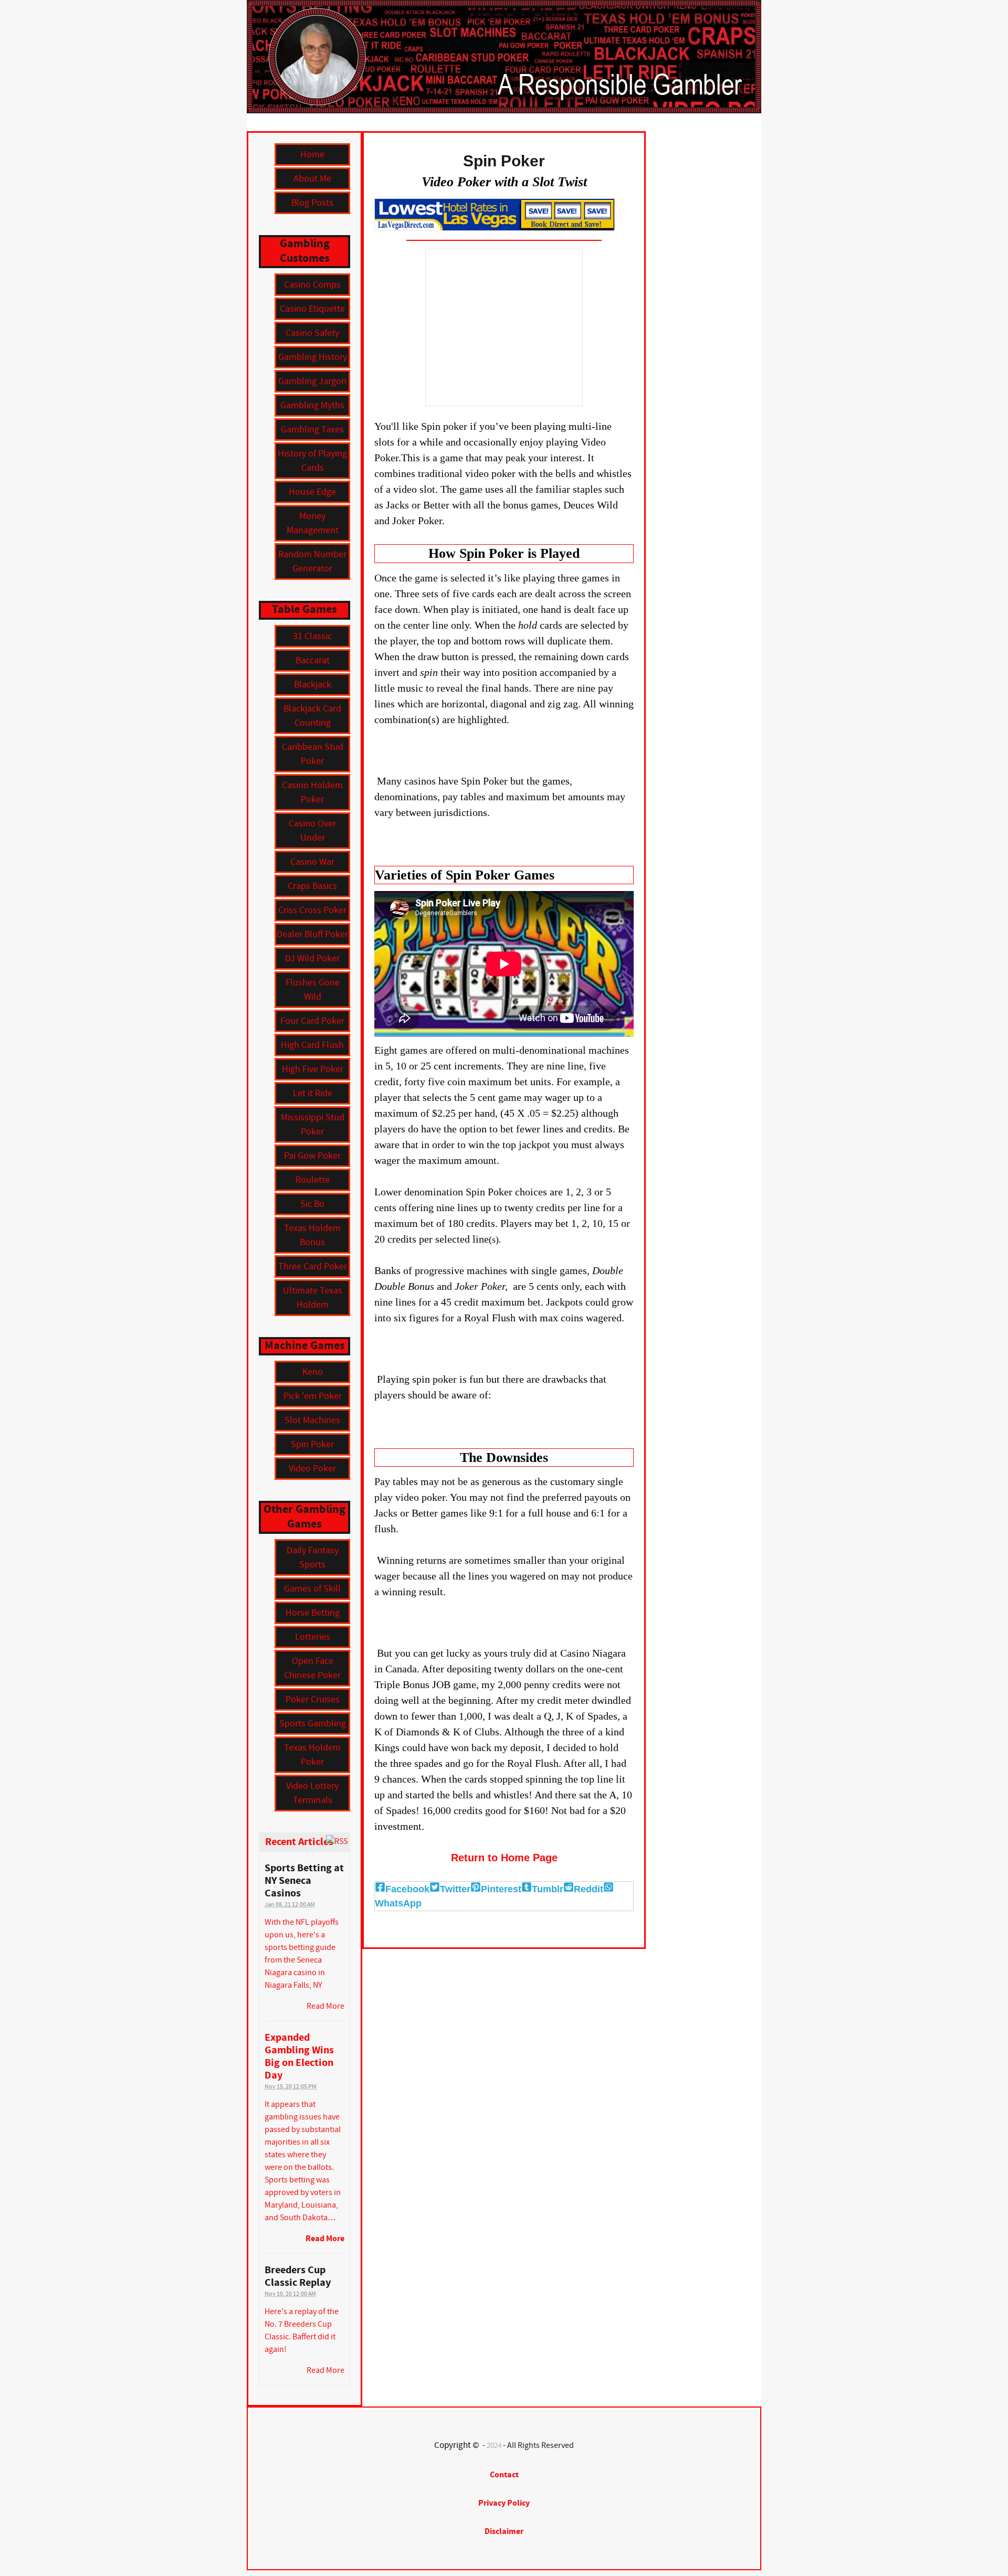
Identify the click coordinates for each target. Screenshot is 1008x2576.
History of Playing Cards (312, 461)
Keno (313, 1372)
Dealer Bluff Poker (312, 934)
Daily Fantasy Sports (313, 1557)
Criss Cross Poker (312, 910)
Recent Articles (299, 1842)
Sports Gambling (313, 1724)
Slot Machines (312, 1420)
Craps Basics (312, 886)
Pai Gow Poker (312, 1156)
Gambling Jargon (312, 381)
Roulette (313, 1180)
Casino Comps (312, 285)
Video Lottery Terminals (312, 1793)
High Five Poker (313, 1069)
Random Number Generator (312, 561)
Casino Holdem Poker (312, 792)
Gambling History (313, 357)
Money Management (313, 523)
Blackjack (313, 685)
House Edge (312, 492)
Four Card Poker (312, 1021)
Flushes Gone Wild (313, 990)
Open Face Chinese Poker (312, 1668)
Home (312, 155)
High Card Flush (312, 1045)
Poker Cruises (313, 1699)
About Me (312, 179)
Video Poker (312, 1469)
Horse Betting (313, 1613)
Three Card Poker (313, 1266)
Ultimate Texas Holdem (313, 1298)
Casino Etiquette (312, 309)
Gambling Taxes (312, 430)
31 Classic (312, 636)
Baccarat (313, 660)
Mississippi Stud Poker (313, 1125)
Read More (325, 2239)
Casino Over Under (312, 831)
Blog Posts (312, 203)
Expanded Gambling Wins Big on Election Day (299, 2057)
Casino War (312, 862)
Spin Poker (312, 1444)
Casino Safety (312, 333)
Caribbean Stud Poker (313, 754)
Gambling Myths (312, 405)
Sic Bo (312, 1204)
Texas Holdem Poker (312, 1755)
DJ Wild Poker (312, 958)
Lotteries (313, 1637)
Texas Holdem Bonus (312, 1235)
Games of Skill (312, 1589)
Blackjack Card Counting (312, 716)
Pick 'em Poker (313, 1396)
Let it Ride (313, 1093)
